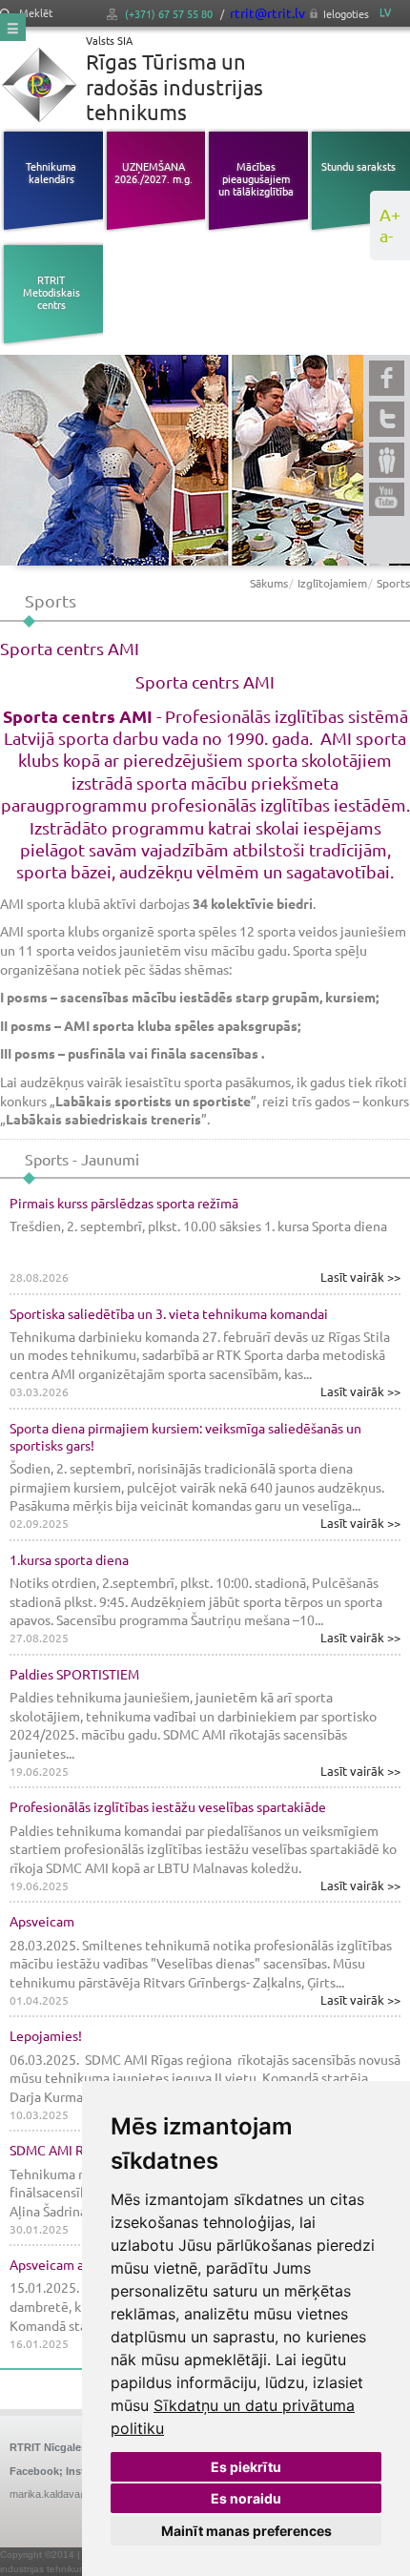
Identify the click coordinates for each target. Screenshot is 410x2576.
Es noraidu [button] (246, 2498)
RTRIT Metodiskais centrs (51, 292)
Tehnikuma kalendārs (51, 172)
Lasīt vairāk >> (360, 1277)
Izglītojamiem (332, 583)
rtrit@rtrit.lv (267, 12)
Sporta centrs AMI (205, 681)
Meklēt (34, 13)
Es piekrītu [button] (246, 2467)
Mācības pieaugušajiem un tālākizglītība (256, 178)
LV (385, 12)
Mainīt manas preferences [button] (246, 2531)
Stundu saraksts (359, 166)
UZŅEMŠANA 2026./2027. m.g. (154, 172)
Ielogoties (346, 13)
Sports (393, 583)
